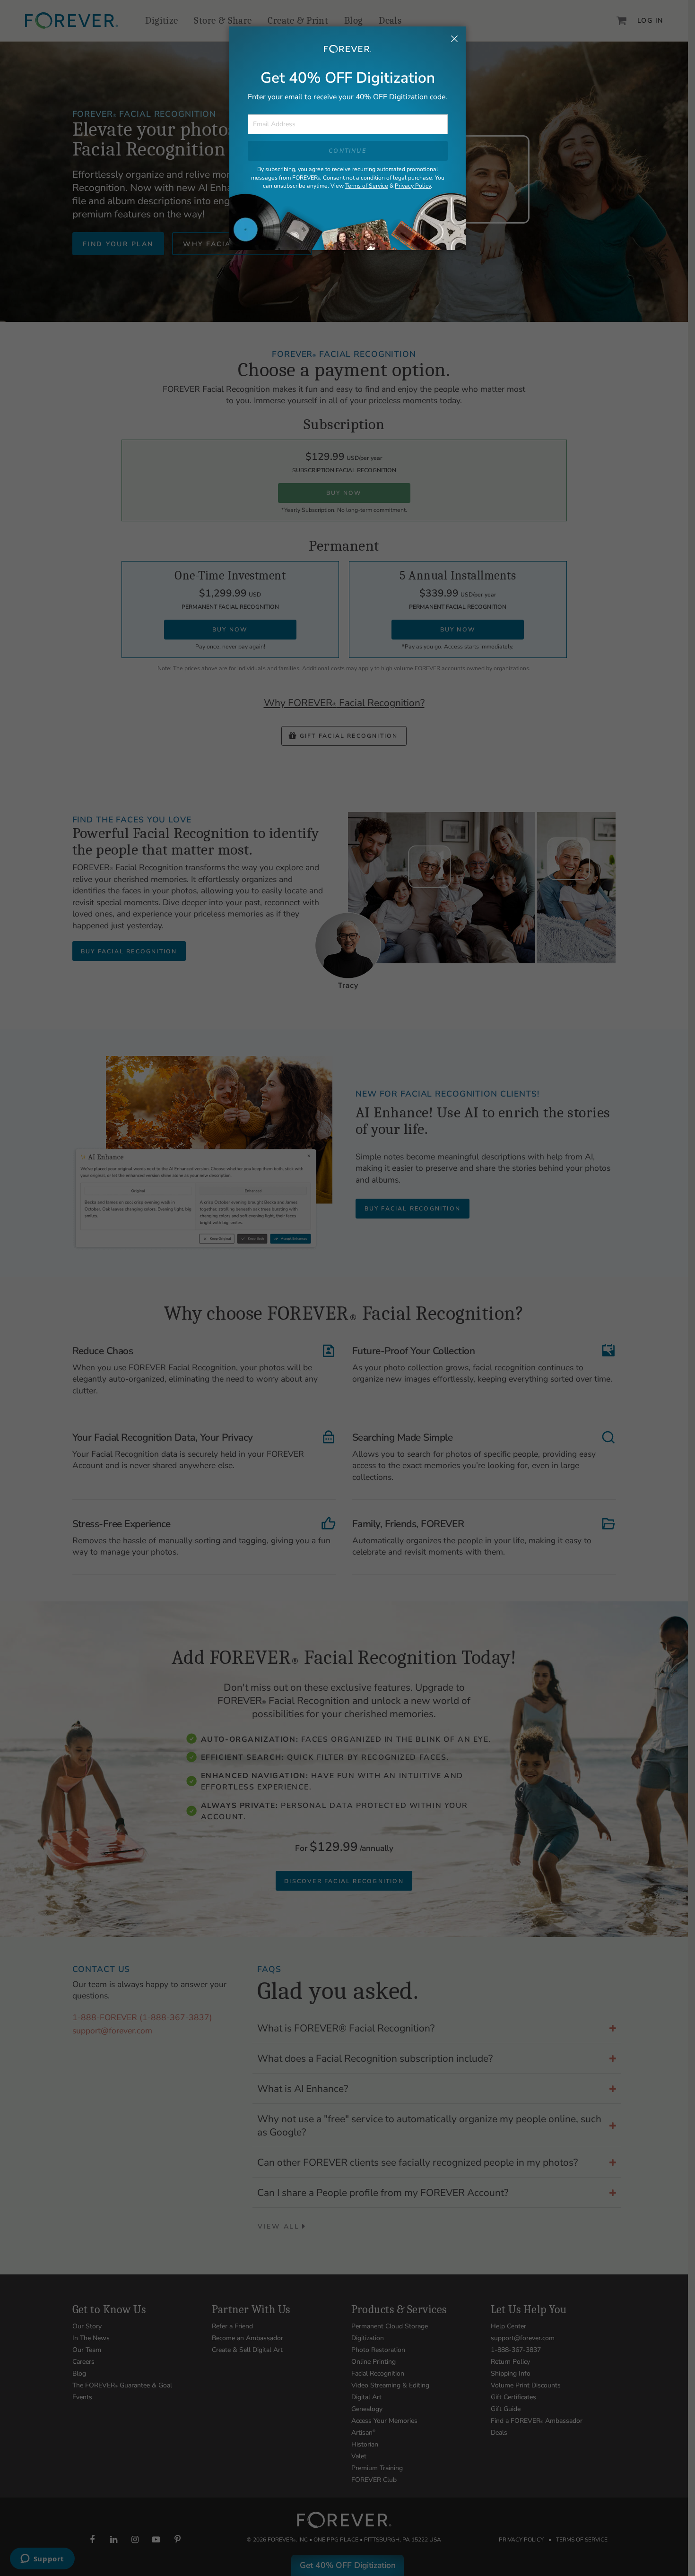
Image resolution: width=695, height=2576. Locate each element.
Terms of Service (367, 186)
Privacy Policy (413, 186)
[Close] (454, 40)
